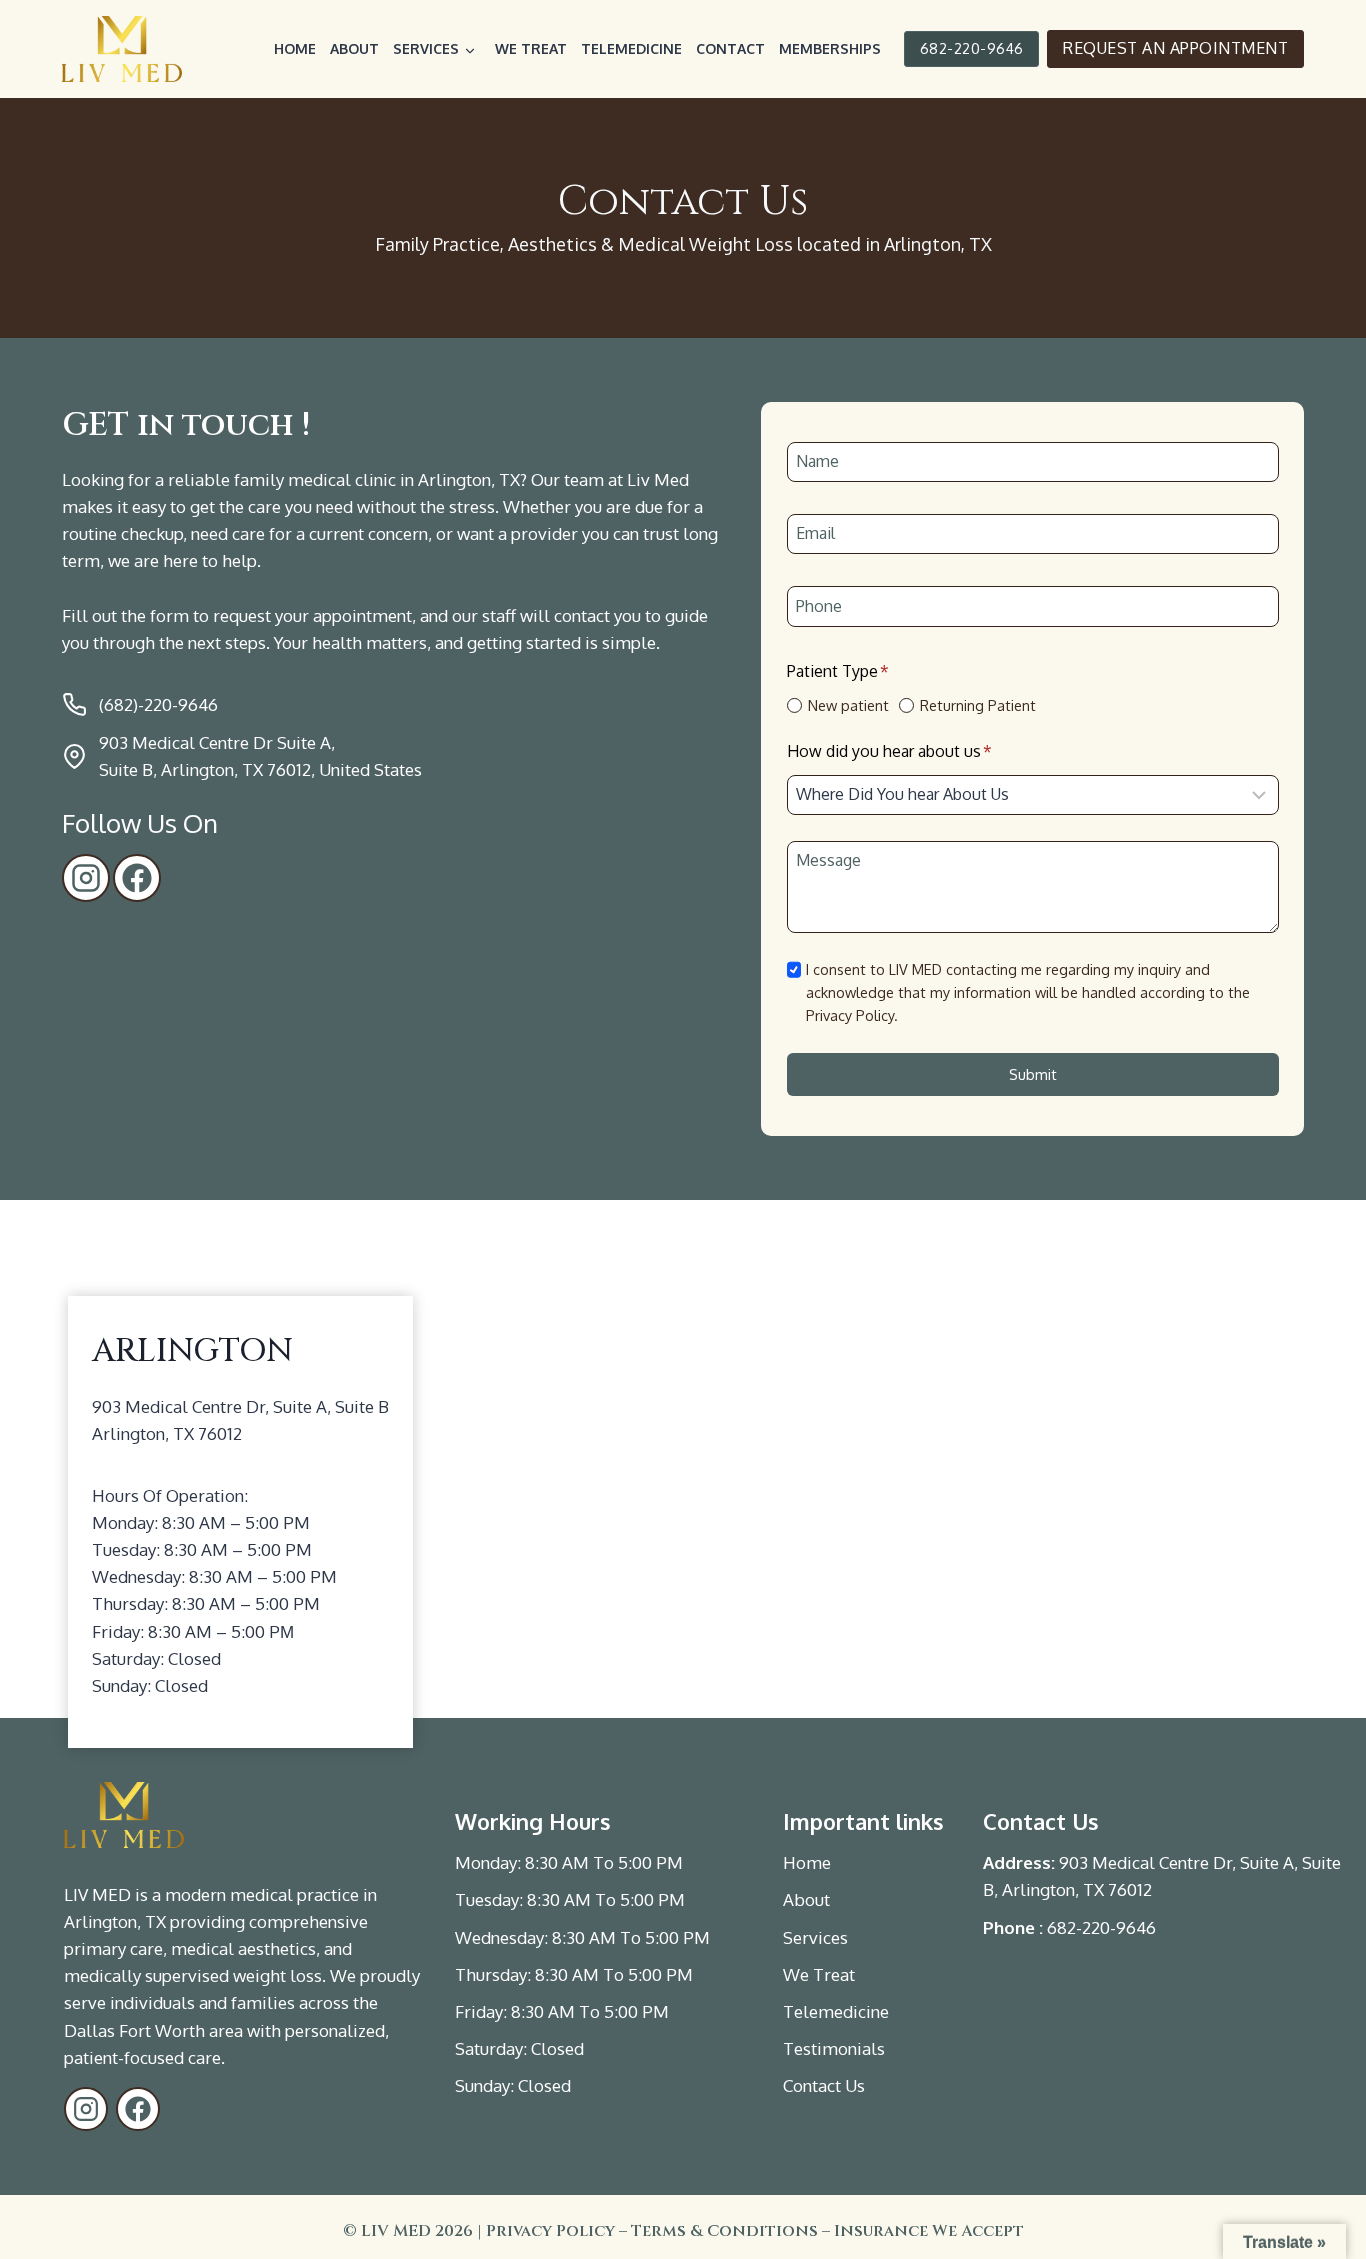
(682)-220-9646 (158, 704)
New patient (848, 705)
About (354, 48)
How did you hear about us (889, 751)
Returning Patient (978, 705)
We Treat (531, 48)
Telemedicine (631, 48)
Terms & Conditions (724, 2231)
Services (426, 48)
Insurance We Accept (929, 2231)
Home (295, 48)
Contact (730, 48)
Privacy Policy (550, 2231)
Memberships (830, 48)
